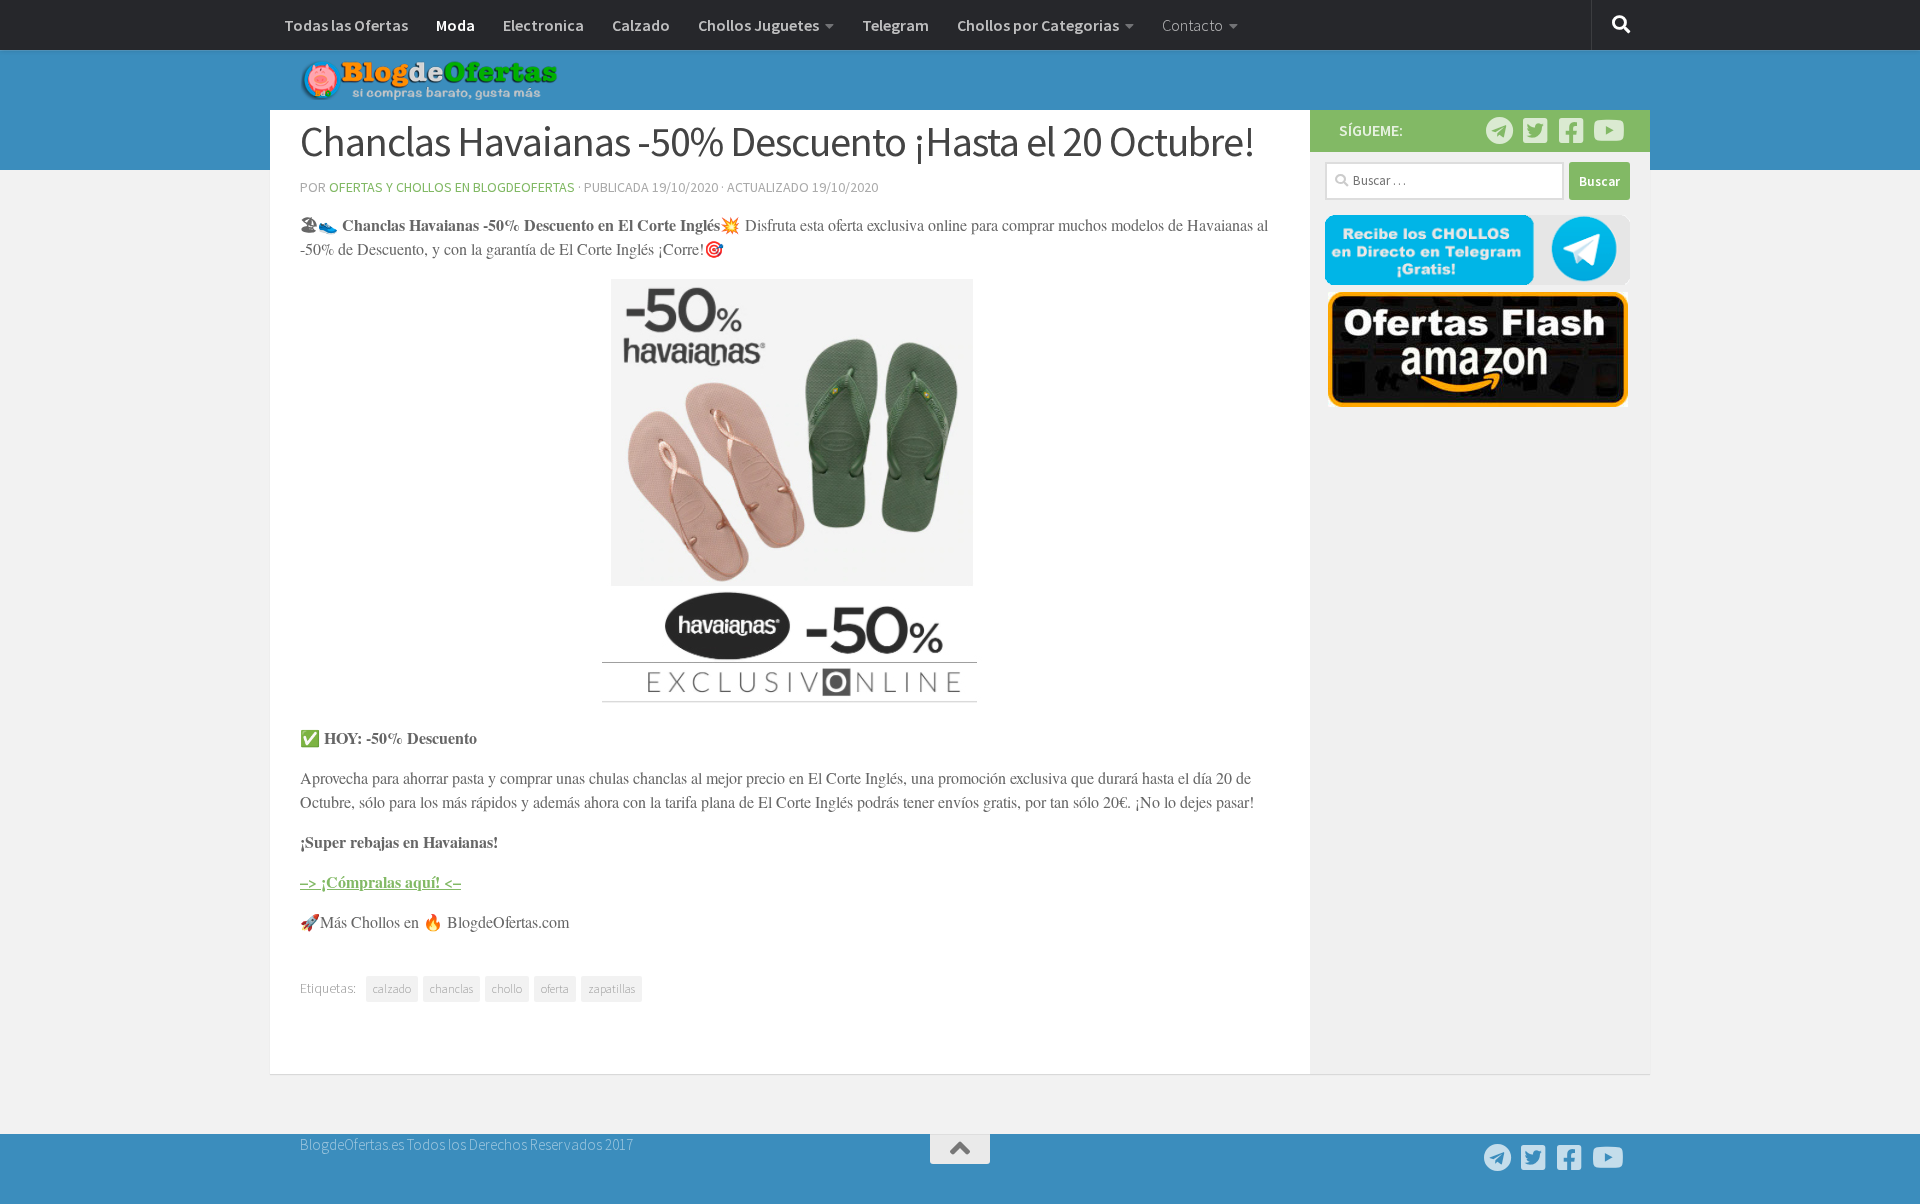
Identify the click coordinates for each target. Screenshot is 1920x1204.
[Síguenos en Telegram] (1499, 131)
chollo (507, 988)
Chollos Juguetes (758, 25)
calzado (392, 988)
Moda (455, 25)
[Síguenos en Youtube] (1607, 131)
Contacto (1192, 25)
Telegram (895, 25)
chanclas (451, 988)
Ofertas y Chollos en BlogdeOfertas (452, 187)
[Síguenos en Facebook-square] (1571, 131)
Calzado (641, 25)
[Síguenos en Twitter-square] (1535, 131)
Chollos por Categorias (1038, 25)
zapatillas (611, 988)
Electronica (543, 25)
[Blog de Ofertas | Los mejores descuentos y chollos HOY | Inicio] (429, 80)
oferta (555, 988)
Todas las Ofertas (346, 25)
